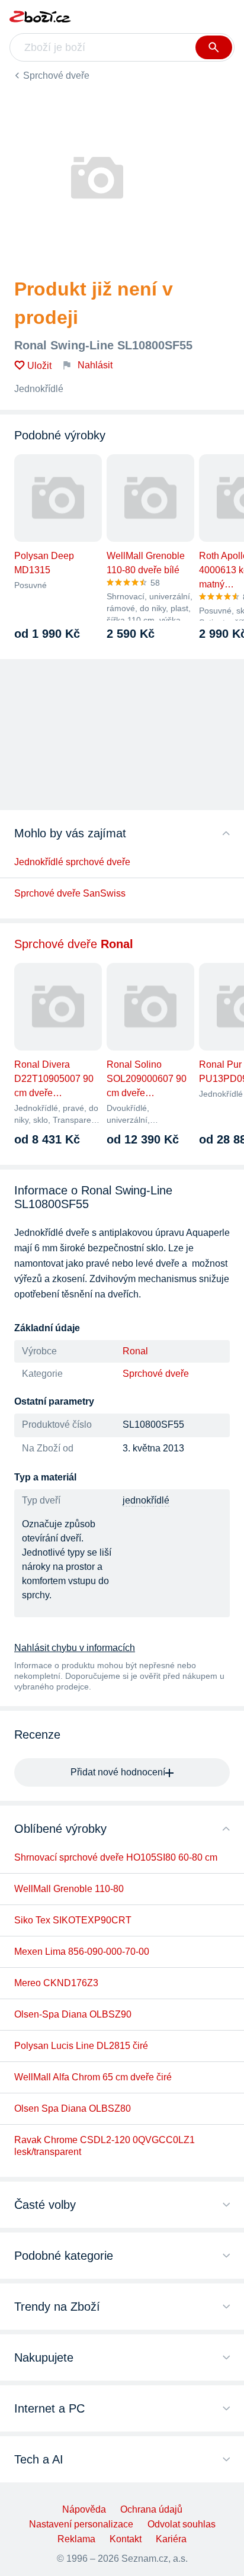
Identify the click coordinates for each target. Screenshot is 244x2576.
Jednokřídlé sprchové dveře (72, 862)
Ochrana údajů (151, 2509)
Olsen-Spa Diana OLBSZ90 (73, 2014)
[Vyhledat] (214, 47)
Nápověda (84, 2509)
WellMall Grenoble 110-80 (69, 1889)
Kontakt (126, 2539)
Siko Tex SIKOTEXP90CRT (73, 1920)
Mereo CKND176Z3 (56, 1983)
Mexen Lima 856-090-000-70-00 (82, 1952)
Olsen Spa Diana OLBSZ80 (73, 2108)
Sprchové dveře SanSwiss (70, 893)
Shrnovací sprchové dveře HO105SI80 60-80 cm (116, 1857)
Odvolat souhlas (182, 2524)
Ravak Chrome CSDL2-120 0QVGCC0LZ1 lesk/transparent (105, 2146)
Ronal (135, 1351)
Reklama (76, 2539)
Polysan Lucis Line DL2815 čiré (81, 2046)
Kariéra (171, 2539)
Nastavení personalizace (81, 2524)
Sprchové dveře (56, 76)
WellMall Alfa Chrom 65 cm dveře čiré (93, 2077)
